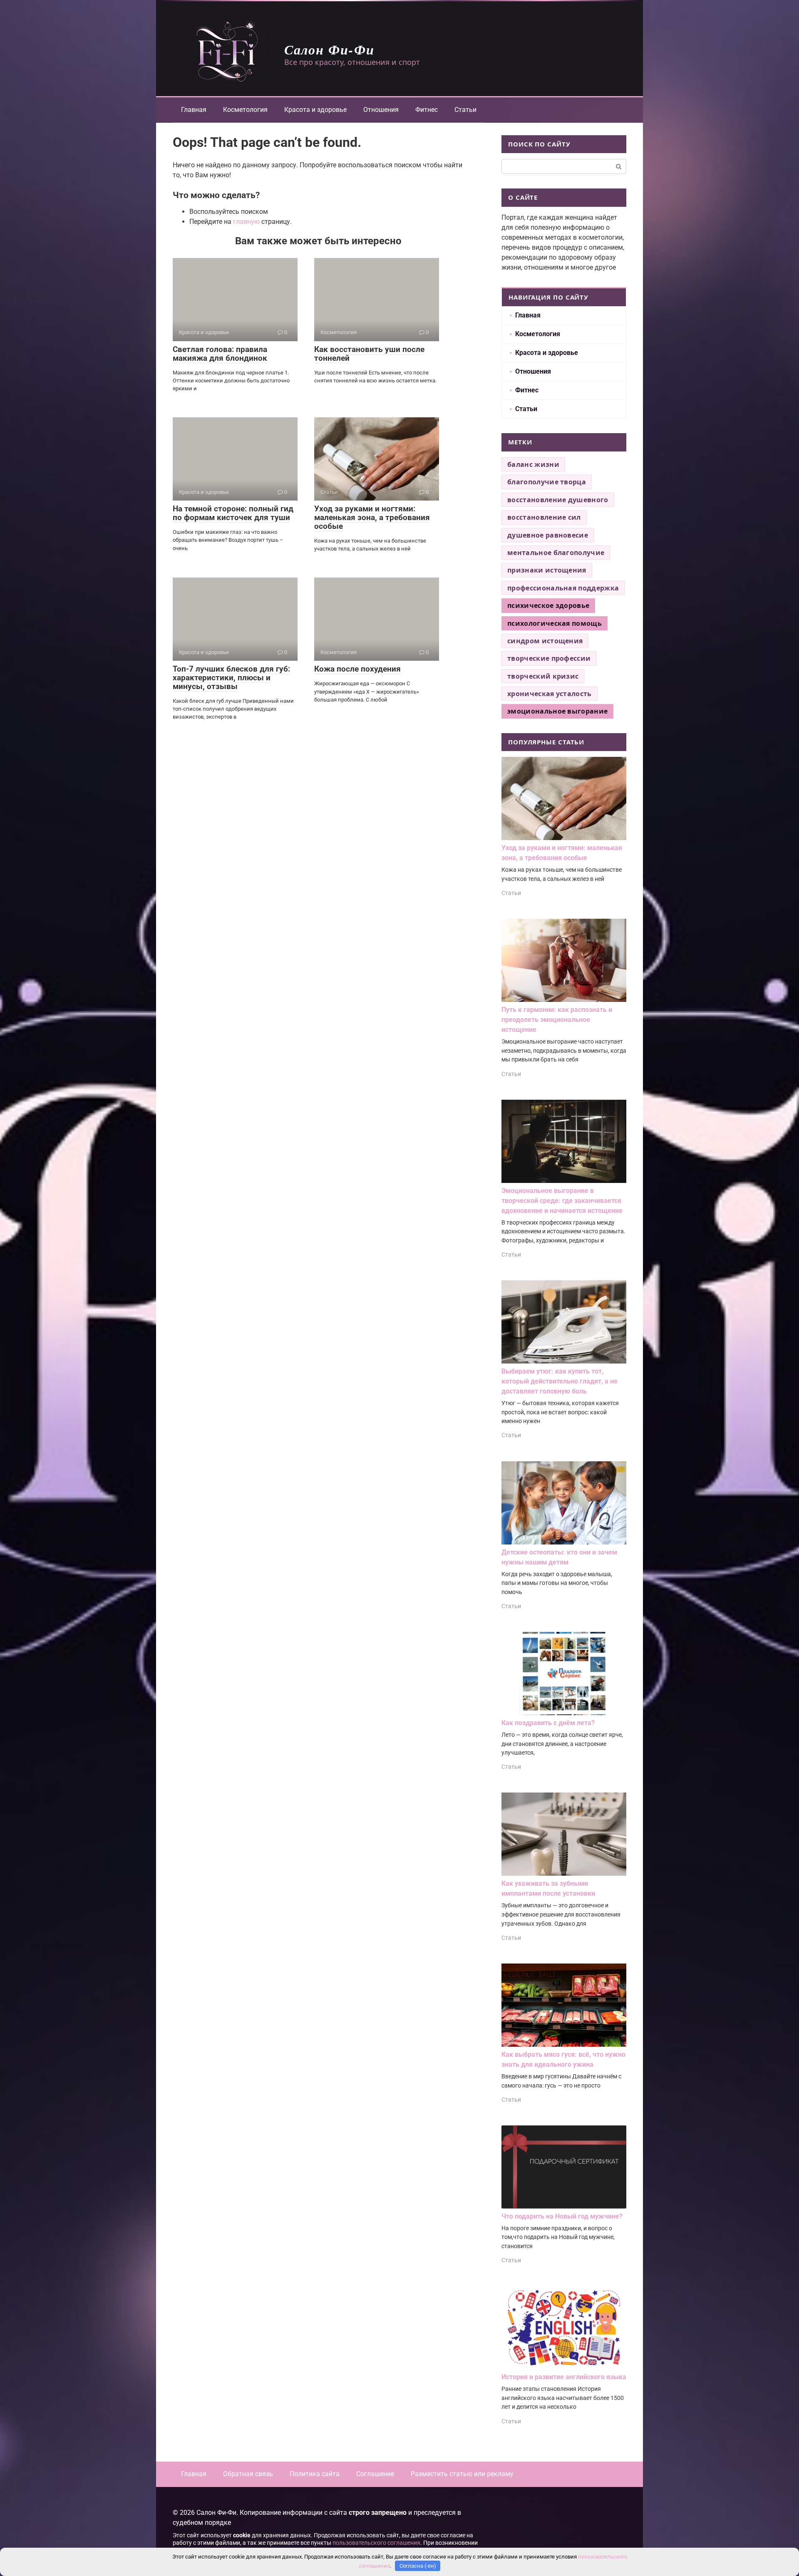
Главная (194, 110)
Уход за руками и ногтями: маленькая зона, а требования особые (372, 517)
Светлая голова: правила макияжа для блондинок (220, 354)
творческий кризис (543, 676)
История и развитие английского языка (564, 2377)
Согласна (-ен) (418, 2566)
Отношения (381, 110)
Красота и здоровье (315, 110)
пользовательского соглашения (376, 2543)
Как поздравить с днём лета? (548, 1723)
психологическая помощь (555, 623)
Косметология (245, 110)
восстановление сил (544, 517)
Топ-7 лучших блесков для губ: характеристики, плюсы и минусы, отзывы (231, 678)
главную (246, 222)
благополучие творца (547, 482)
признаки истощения (547, 570)
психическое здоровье (548, 605)
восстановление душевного (558, 500)
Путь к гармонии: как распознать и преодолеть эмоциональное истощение (557, 1020)
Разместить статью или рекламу (462, 2474)
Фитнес (427, 110)
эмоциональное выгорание (557, 711)
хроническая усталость (550, 694)
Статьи (465, 110)
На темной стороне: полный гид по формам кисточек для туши (233, 513)
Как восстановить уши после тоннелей (369, 354)
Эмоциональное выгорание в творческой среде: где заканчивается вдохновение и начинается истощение (562, 1201)
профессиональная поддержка (563, 588)
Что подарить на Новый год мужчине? (562, 2216)
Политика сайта (315, 2474)
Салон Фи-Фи (329, 49)
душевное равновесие (548, 535)
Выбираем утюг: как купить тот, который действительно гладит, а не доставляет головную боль (560, 1381)
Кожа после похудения (357, 669)
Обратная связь (248, 2474)
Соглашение (375, 2474)
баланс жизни (533, 464)
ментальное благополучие (556, 553)
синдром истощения (545, 641)
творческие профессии (549, 658)
